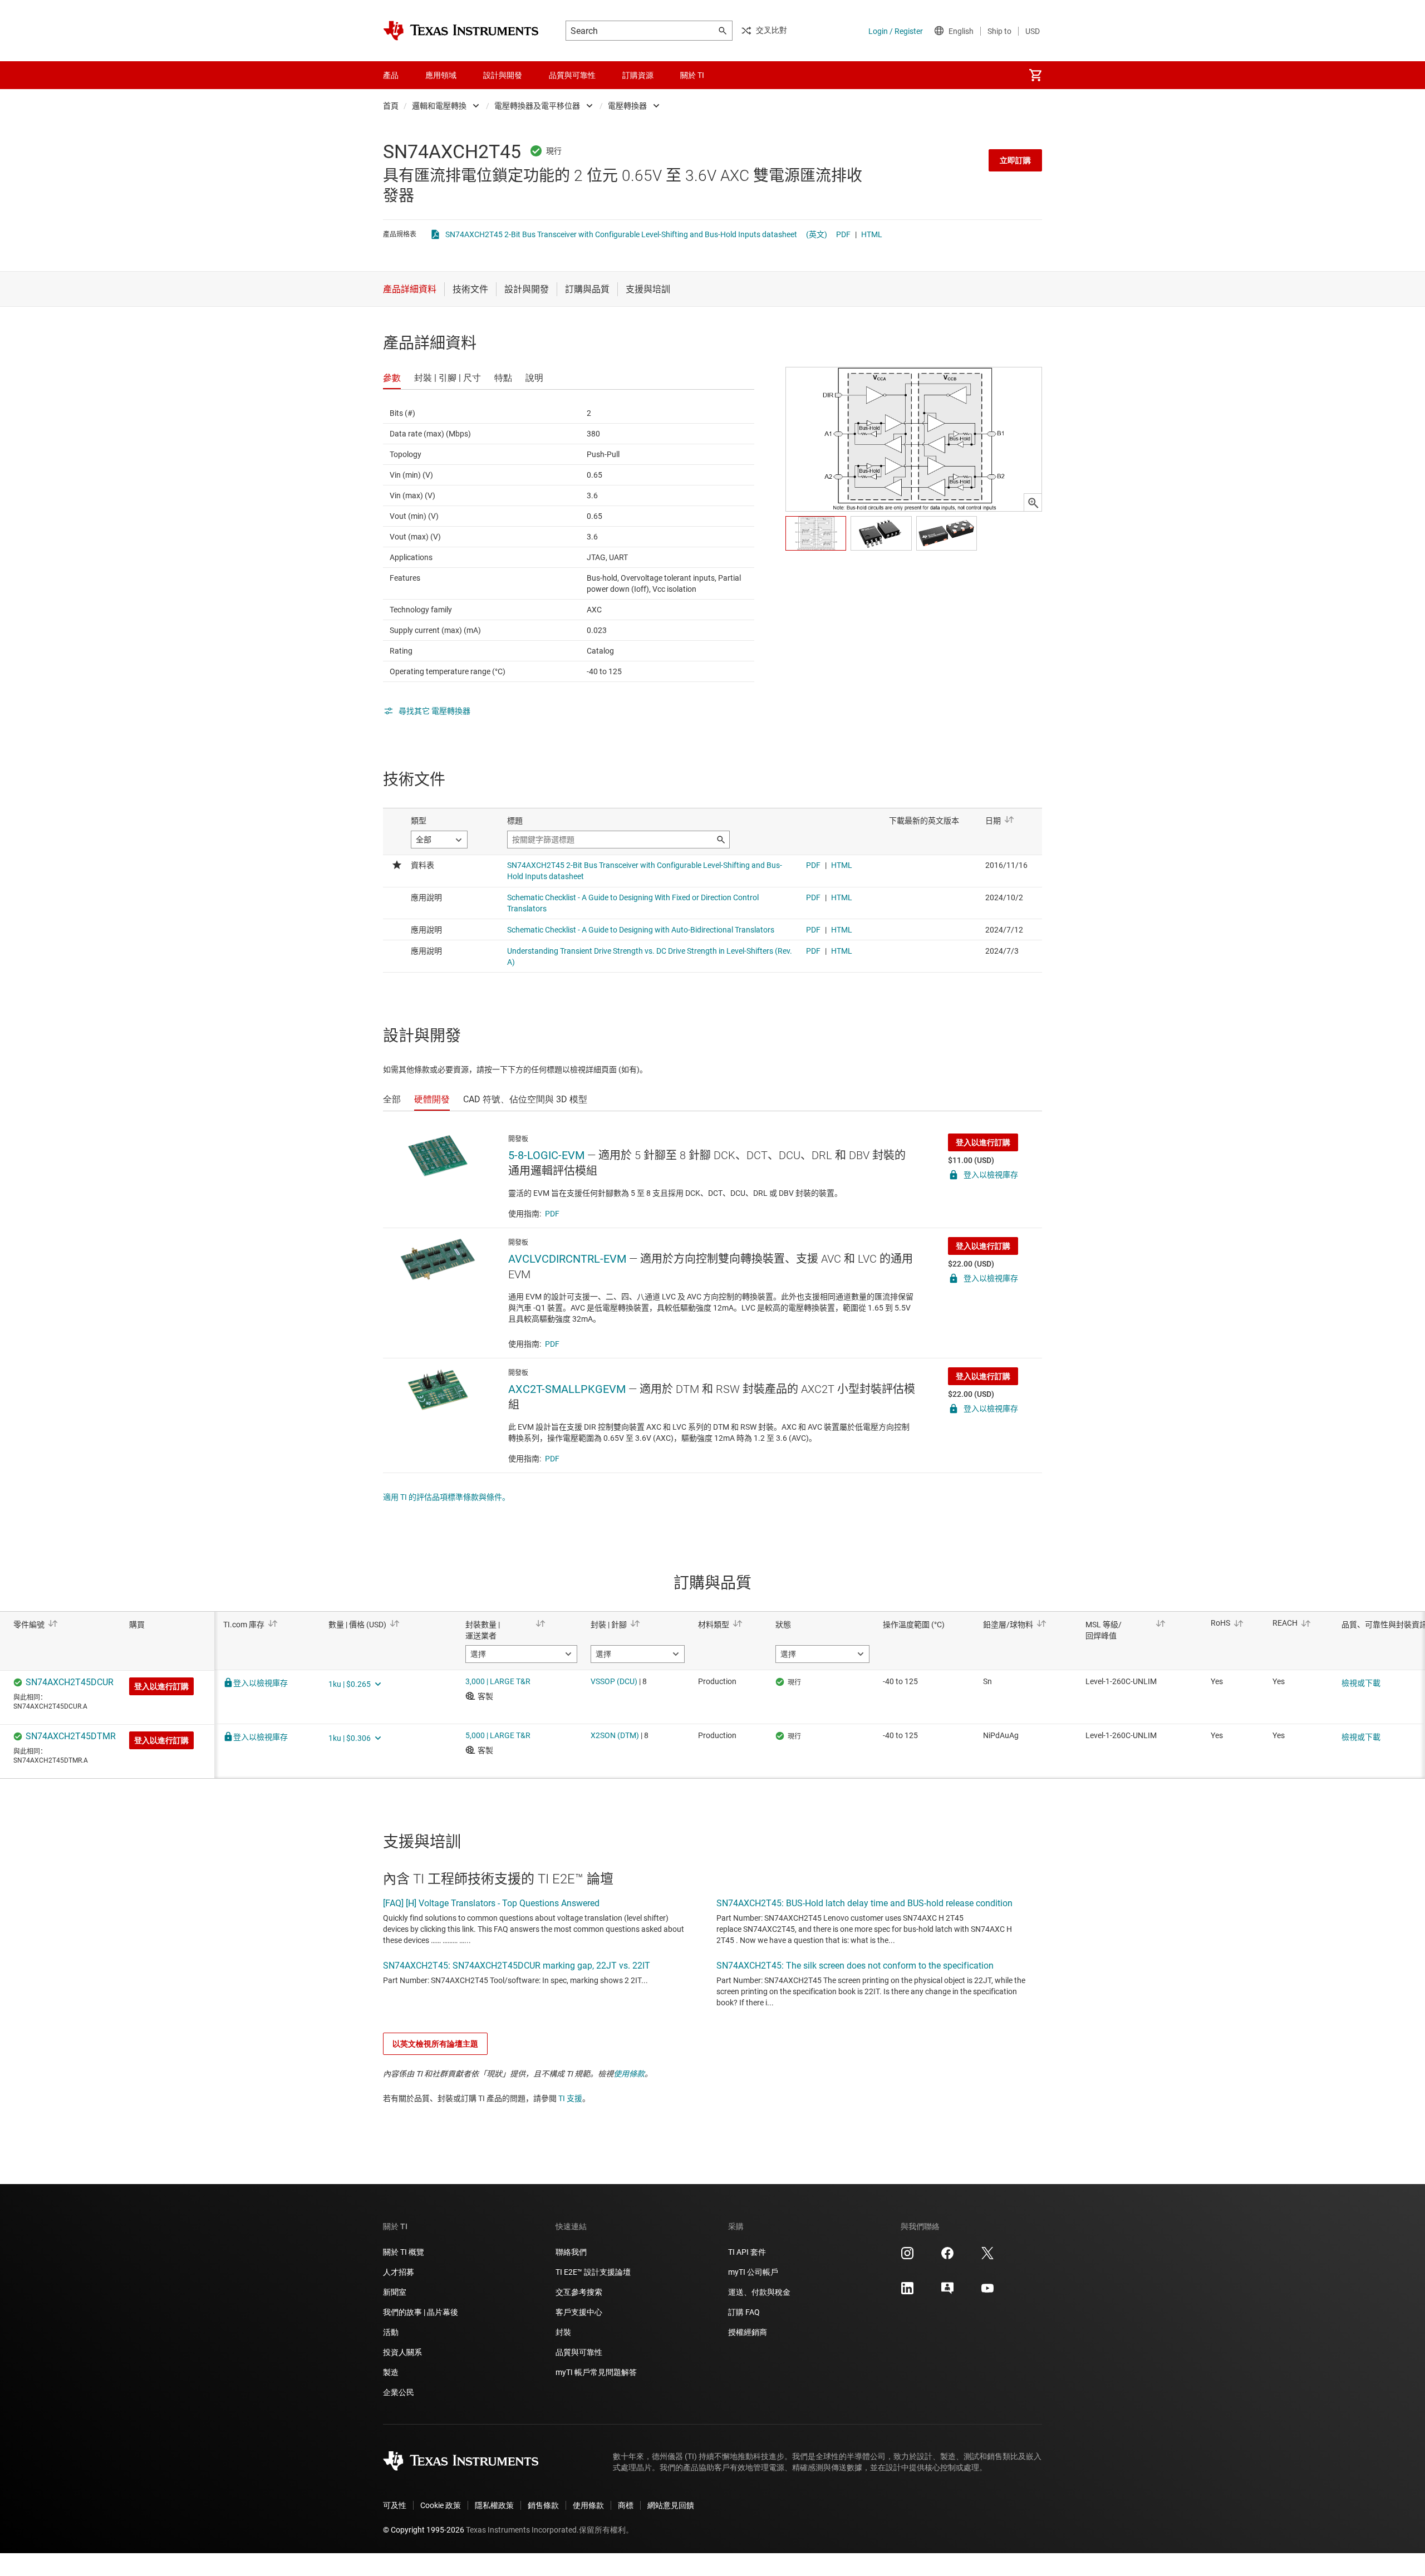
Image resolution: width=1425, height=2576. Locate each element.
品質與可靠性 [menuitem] (572, 75)
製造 (391, 2372)
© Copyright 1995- (424, 2530)
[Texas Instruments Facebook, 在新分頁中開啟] (947, 2257)
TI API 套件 (747, 2252)
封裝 (563, 2332)
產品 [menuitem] (391, 75)
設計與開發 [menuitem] (503, 75)
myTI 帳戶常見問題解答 (596, 2372)
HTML (872, 234)
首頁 (391, 106)
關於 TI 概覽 (404, 2252)
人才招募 (399, 2272)
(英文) (817, 234)
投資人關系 (402, 2352)
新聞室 (395, 2292)
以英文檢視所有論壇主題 (435, 2044)
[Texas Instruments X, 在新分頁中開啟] (987, 2257)
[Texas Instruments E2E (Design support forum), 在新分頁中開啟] (947, 2292)
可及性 (395, 2505)
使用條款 (629, 2074)
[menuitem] (1035, 75)
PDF (843, 234)
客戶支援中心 (579, 2312)
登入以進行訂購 (983, 1142)
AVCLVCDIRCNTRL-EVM (567, 1259)
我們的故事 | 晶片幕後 (421, 2312)
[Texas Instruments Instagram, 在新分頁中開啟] (907, 2257)
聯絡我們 (571, 2252)
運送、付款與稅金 (759, 2292)
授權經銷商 (748, 2332)
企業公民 (399, 2392)
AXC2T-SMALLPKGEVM (567, 1389)
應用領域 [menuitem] (441, 75)
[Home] (461, 31)
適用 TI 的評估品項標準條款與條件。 (446, 1497)
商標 (626, 2505)
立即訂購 (1015, 160)
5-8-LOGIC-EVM (546, 1155)
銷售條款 (543, 2505)
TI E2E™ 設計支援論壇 (593, 2272)
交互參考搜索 (579, 2292)
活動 (391, 2332)
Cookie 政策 (441, 2505)
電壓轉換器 (627, 106)
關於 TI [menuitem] (692, 75)
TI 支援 (570, 2098)
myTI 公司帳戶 (753, 2272)
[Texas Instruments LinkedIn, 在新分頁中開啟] (907, 2292)
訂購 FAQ (744, 2312)
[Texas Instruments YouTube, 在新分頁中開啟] (987, 2292)
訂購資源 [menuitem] (638, 75)
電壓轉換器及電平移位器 (537, 106)
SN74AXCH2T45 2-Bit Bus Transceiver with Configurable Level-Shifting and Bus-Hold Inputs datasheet (621, 234)
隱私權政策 (494, 2505)
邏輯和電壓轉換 (439, 106)
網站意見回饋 (671, 2505)
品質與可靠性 (579, 2352)
